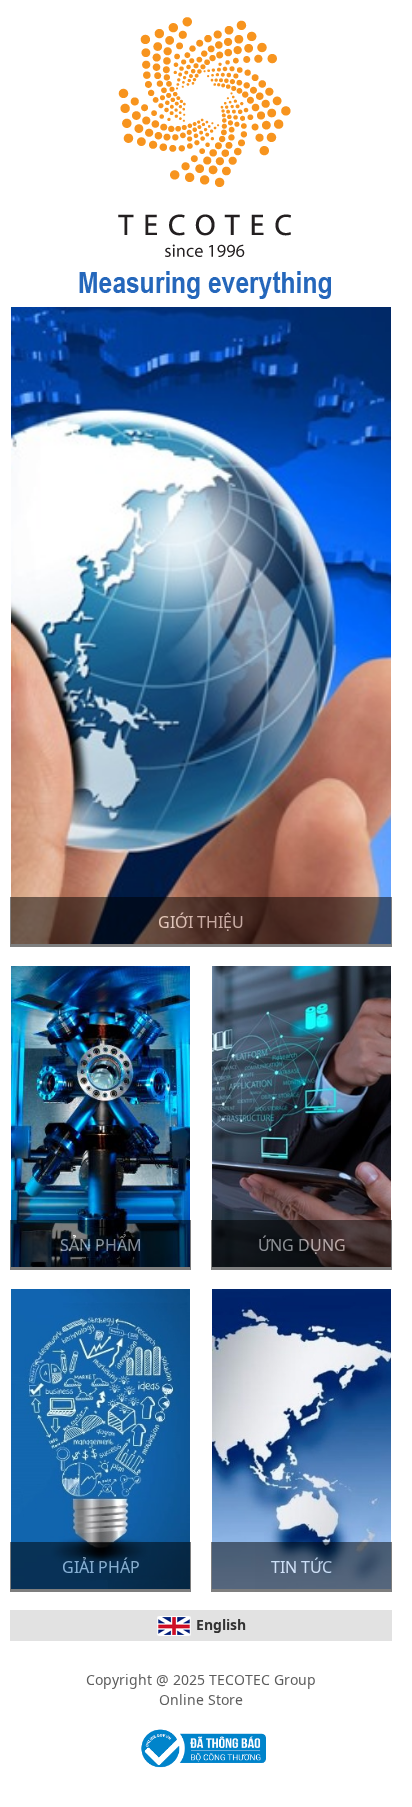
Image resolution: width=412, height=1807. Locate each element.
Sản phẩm (101, 1245)
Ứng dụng (302, 1245)
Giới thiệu (201, 922)
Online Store (201, 1699)
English (221, 1624)
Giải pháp (101, 1567)
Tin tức (301, 1567)
